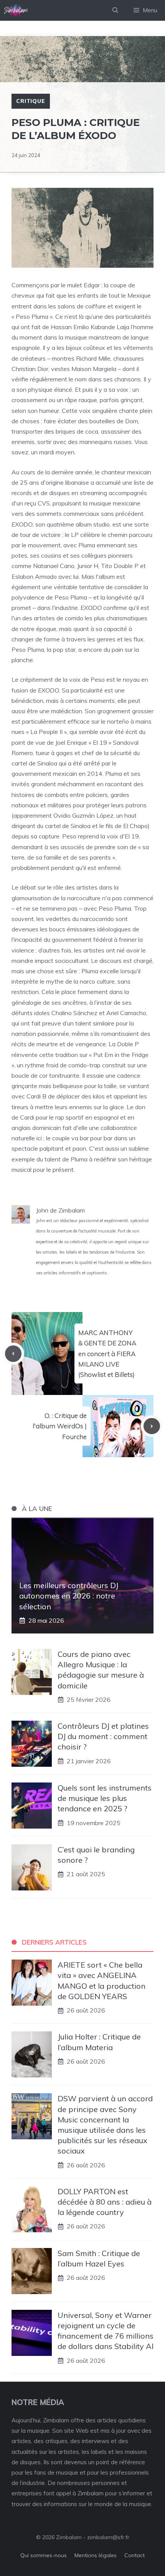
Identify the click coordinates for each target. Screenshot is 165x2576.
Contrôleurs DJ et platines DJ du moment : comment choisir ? (103, 1736)
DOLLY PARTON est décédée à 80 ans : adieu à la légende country (105, 2202)
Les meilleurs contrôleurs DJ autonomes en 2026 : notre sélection (69, 1596)
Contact (134, 2555)
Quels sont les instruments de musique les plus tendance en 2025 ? (105, 1798)
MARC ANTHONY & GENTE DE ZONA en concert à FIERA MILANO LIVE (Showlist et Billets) (107, 1353)
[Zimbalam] (16, 10)
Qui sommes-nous (44, 2555)
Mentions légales (96, 2555)
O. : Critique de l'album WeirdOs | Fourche (60, 1426)
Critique (31, 101)
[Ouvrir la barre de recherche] (115, 10)
